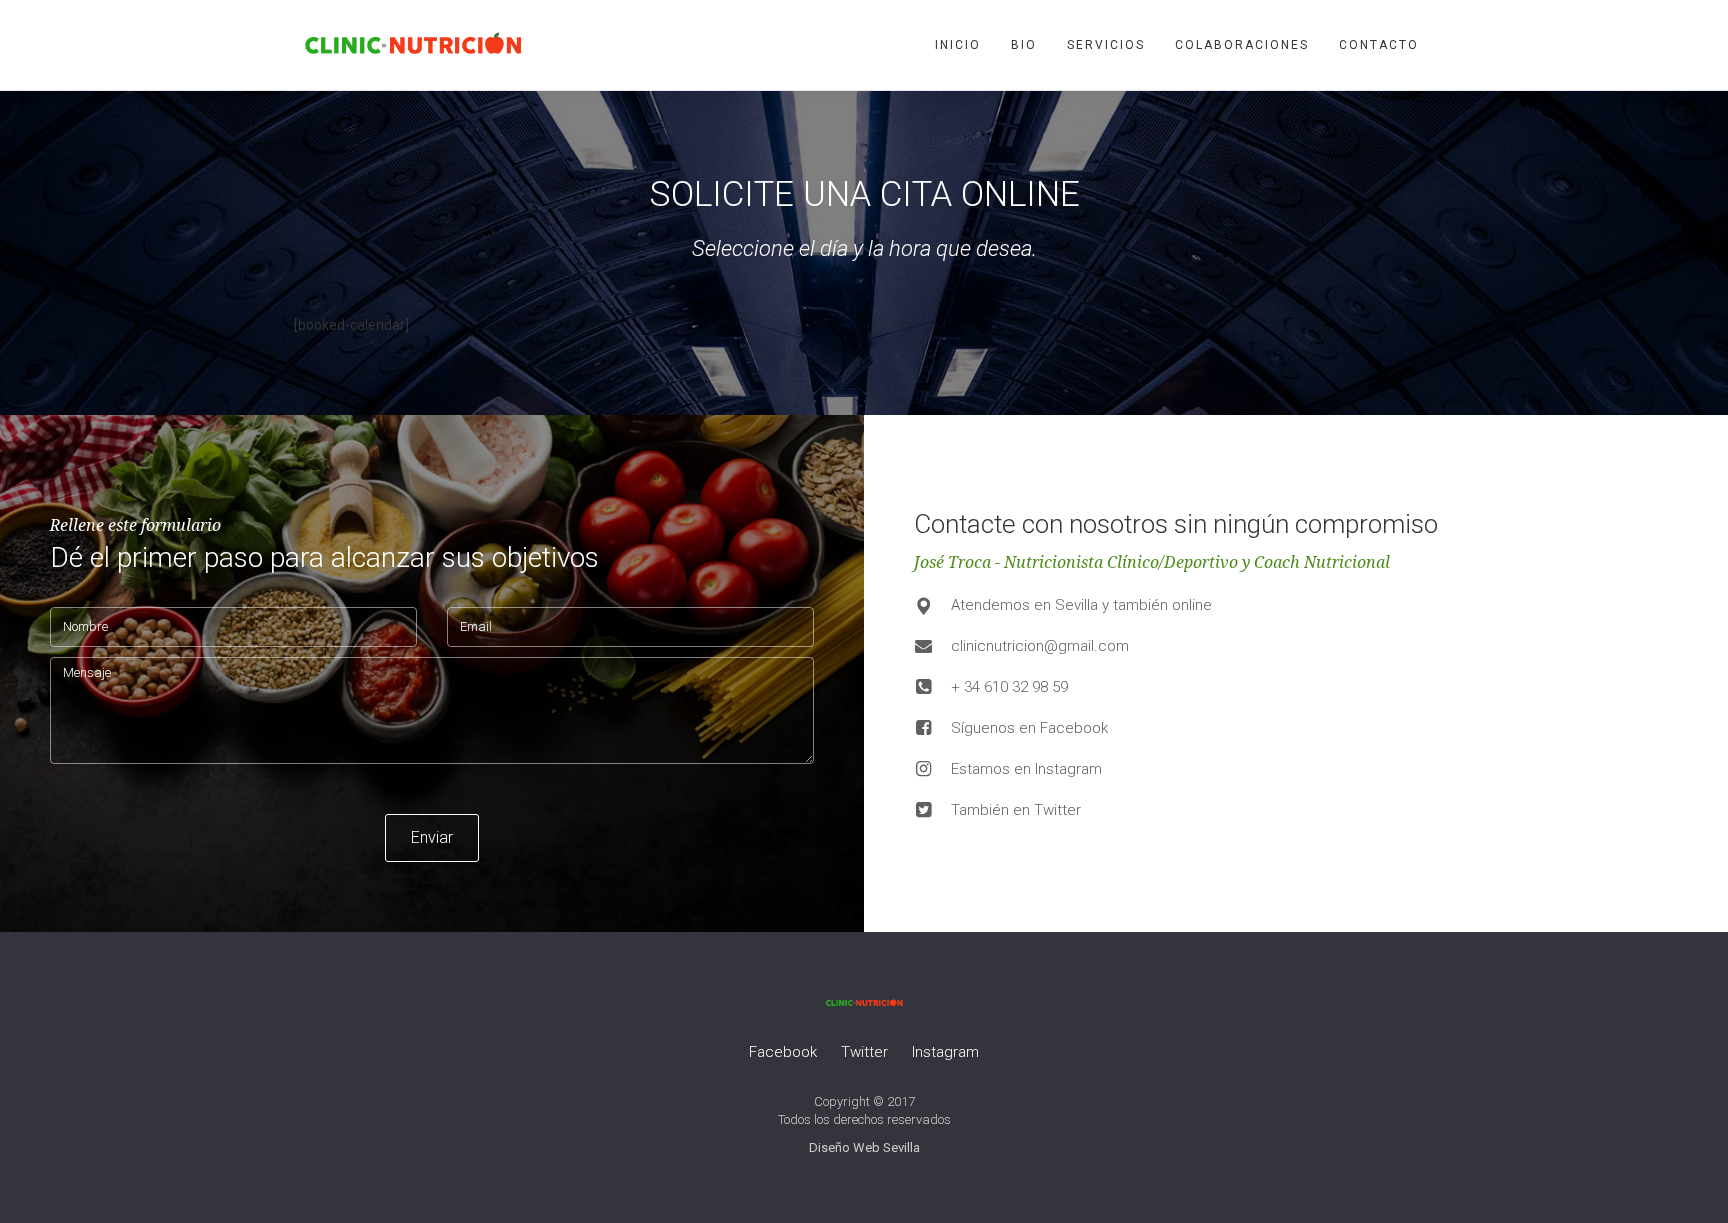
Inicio (958, 45)
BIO (1024, 45)
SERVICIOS (1106, 45)
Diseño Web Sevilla (864, 1147)
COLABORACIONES (1242, 45)
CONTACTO (1379, 45)
